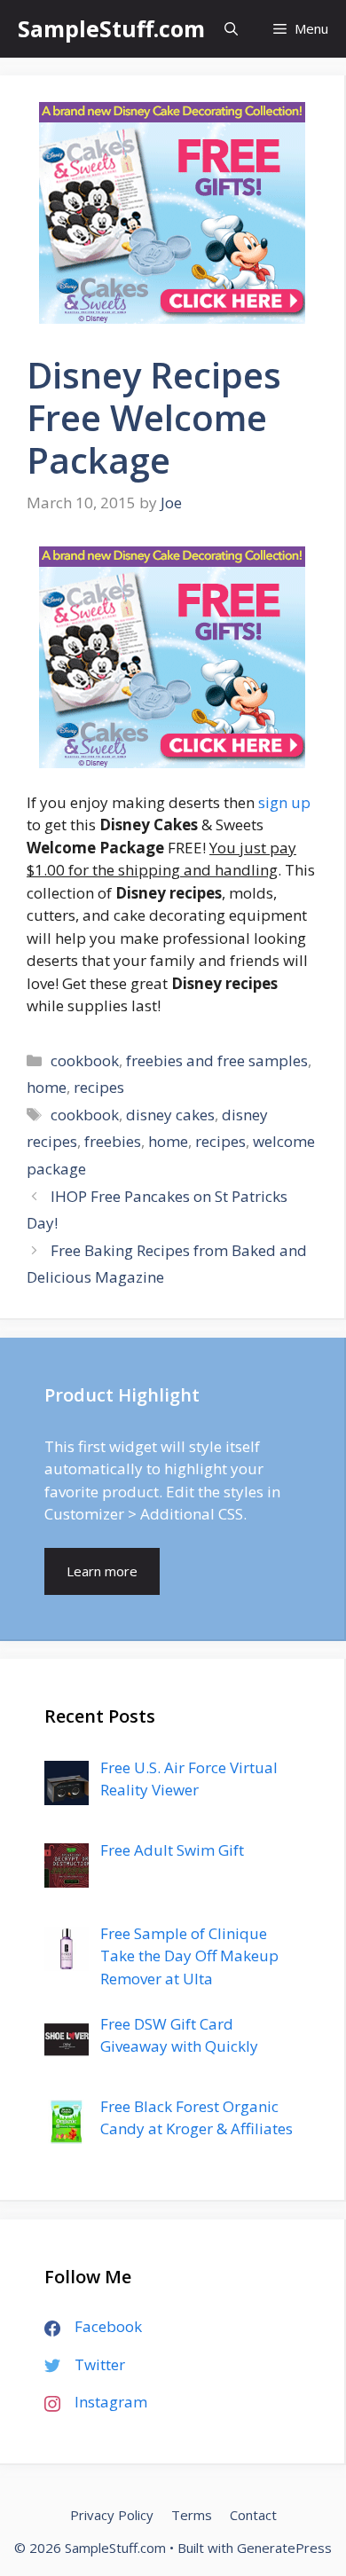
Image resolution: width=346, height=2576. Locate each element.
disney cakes (170, 1115)
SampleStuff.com (111, 28)
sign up (284, 802)
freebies (113, 1141)
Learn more (102, 1571)
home (47, 1087)
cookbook (85, 1060)
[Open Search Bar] (231, 29)
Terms (192, 2515)
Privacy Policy (112, 2515)
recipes (99, 1087)
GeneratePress (284, 2548)
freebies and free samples (217, 1060)
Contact (253, 2515)
